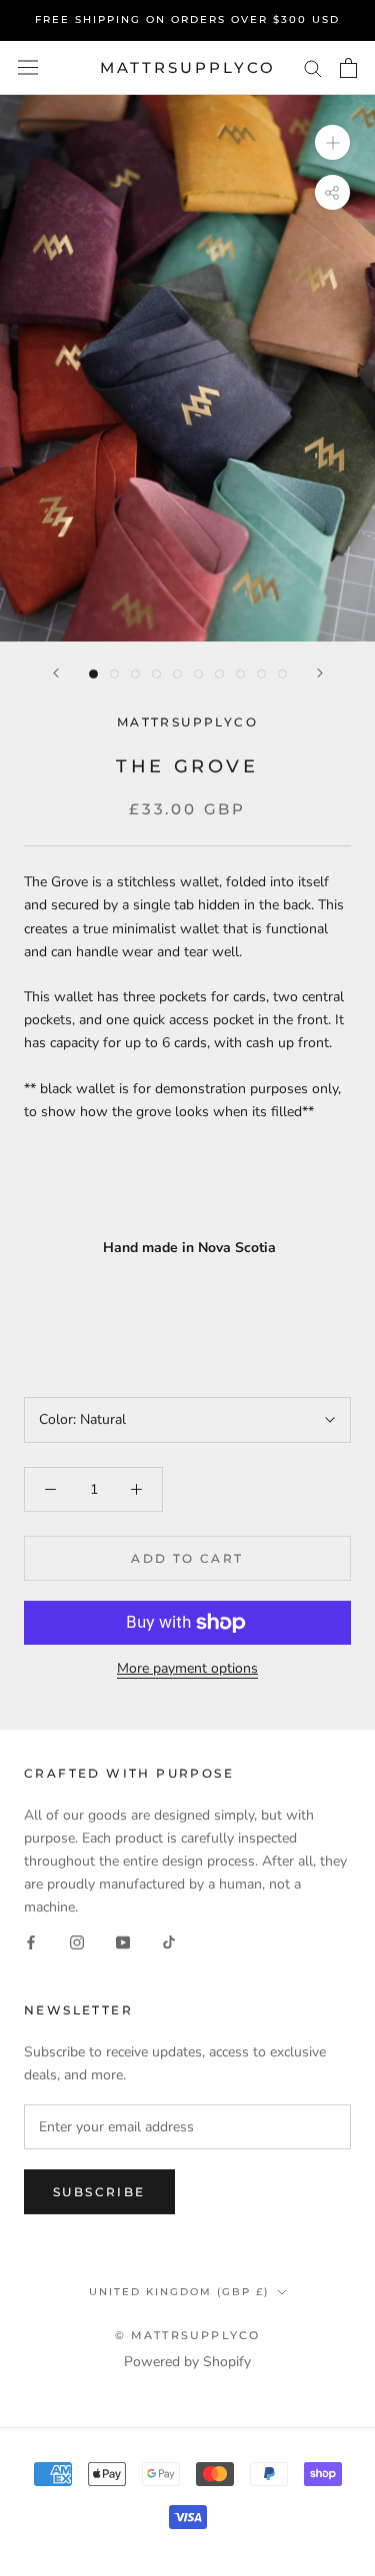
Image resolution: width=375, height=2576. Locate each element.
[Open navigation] (28, 67)
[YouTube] (123, 1941)
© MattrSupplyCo (188, 2335)
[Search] (313, 67)
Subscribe (99, 2192)
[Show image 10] (282, 674)
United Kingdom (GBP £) (179, 2292)
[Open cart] (348, 68)
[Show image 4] (156, 674)
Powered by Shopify (187, 2362)
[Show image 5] (177, 674)
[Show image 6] (198, 674)
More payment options (187, 1668)
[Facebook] (31, 1941)
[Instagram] (77, 1941)
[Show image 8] (240, 674)
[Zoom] (332, 142)
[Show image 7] (219, 674)
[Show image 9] (261, 674)
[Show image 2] (114, 674)
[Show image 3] (135, 674)
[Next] (320, 673)
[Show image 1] (93, 674)
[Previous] (56, 673)
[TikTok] (169, 1941)
